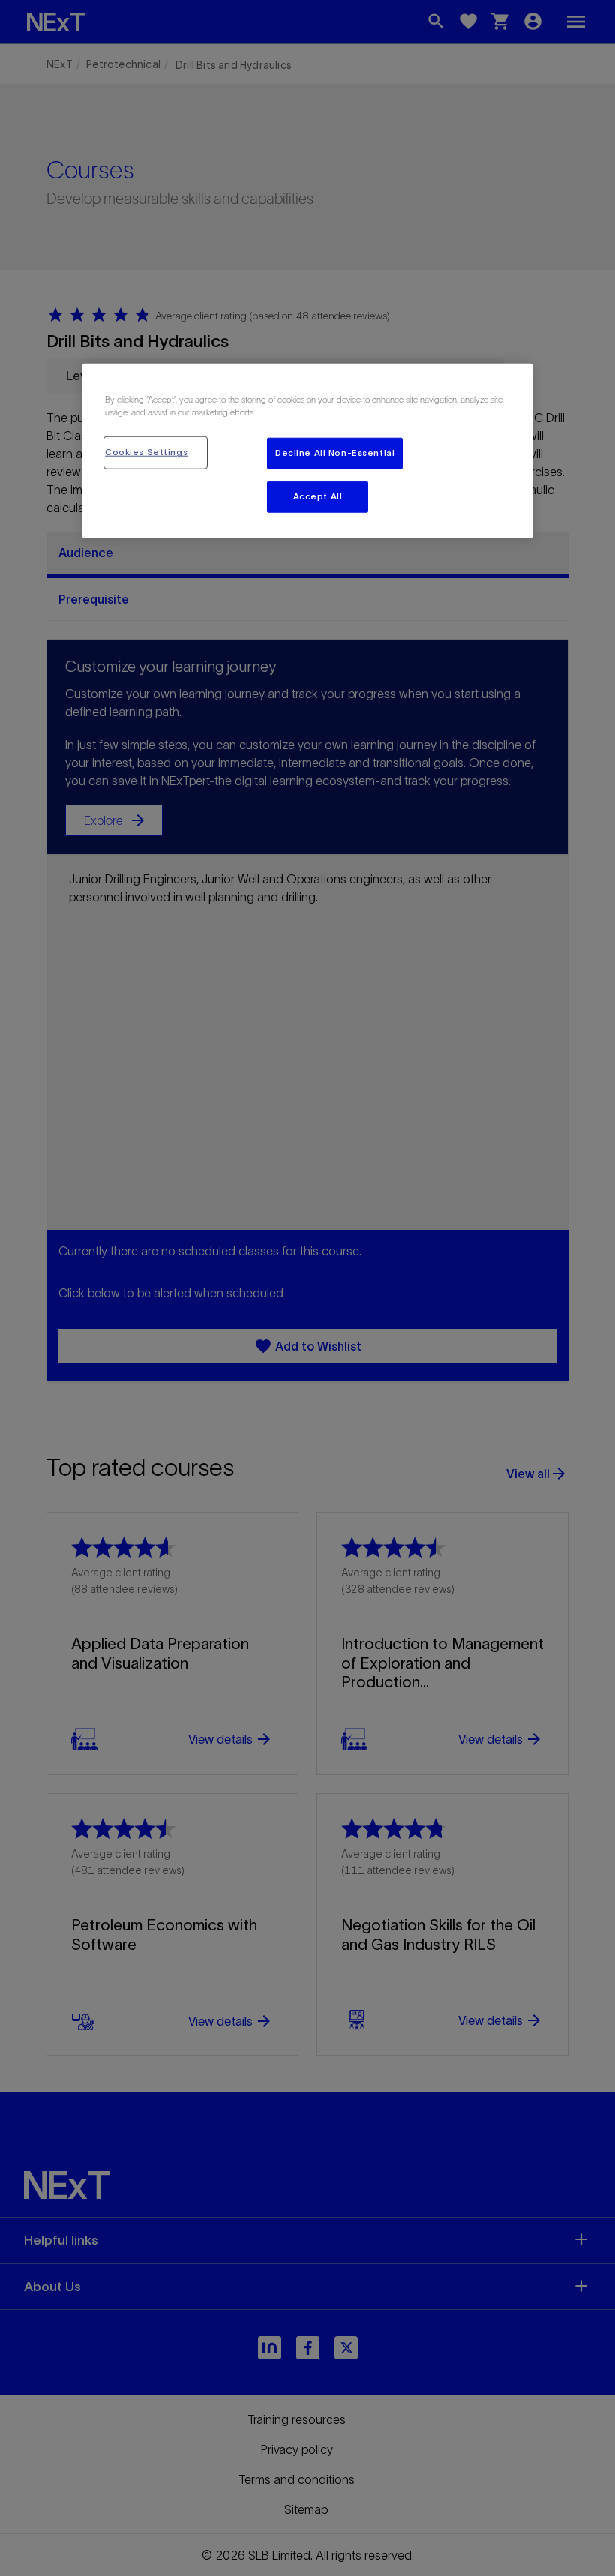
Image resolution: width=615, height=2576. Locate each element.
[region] (307, 451)
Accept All (318, 496)
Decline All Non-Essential (335, 453)
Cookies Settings (146, 452)
